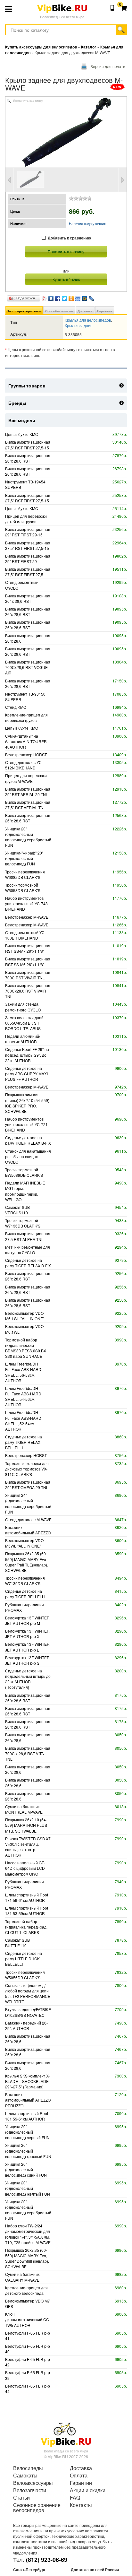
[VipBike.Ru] (66, 2434)
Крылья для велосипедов (88, 320)
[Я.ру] (44, 297)
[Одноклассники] (71, 297)
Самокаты (25, 2476)
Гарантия (105, 311)
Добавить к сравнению (69, 238)
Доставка (85, 311)
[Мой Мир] (85, 297)
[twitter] (65, 297)
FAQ (75, 2498)
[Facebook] (58, 297)
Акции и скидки (88, 2490)
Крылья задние (79, 325)
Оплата (79, 2476)
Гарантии (81, 2483)
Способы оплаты (59, 311)
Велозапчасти (30, 2490)
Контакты (81, 2505)
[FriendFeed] (78, 297)
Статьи (21, 2498)
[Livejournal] (91, 297)
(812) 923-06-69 (47, 2560)
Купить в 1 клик (66, 279)
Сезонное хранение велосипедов (37, 2508)
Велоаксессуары (33, 2483)
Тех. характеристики (24, 311)
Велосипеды (28, 2468)
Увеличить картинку (28, 101)
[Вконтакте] (51, 297)
